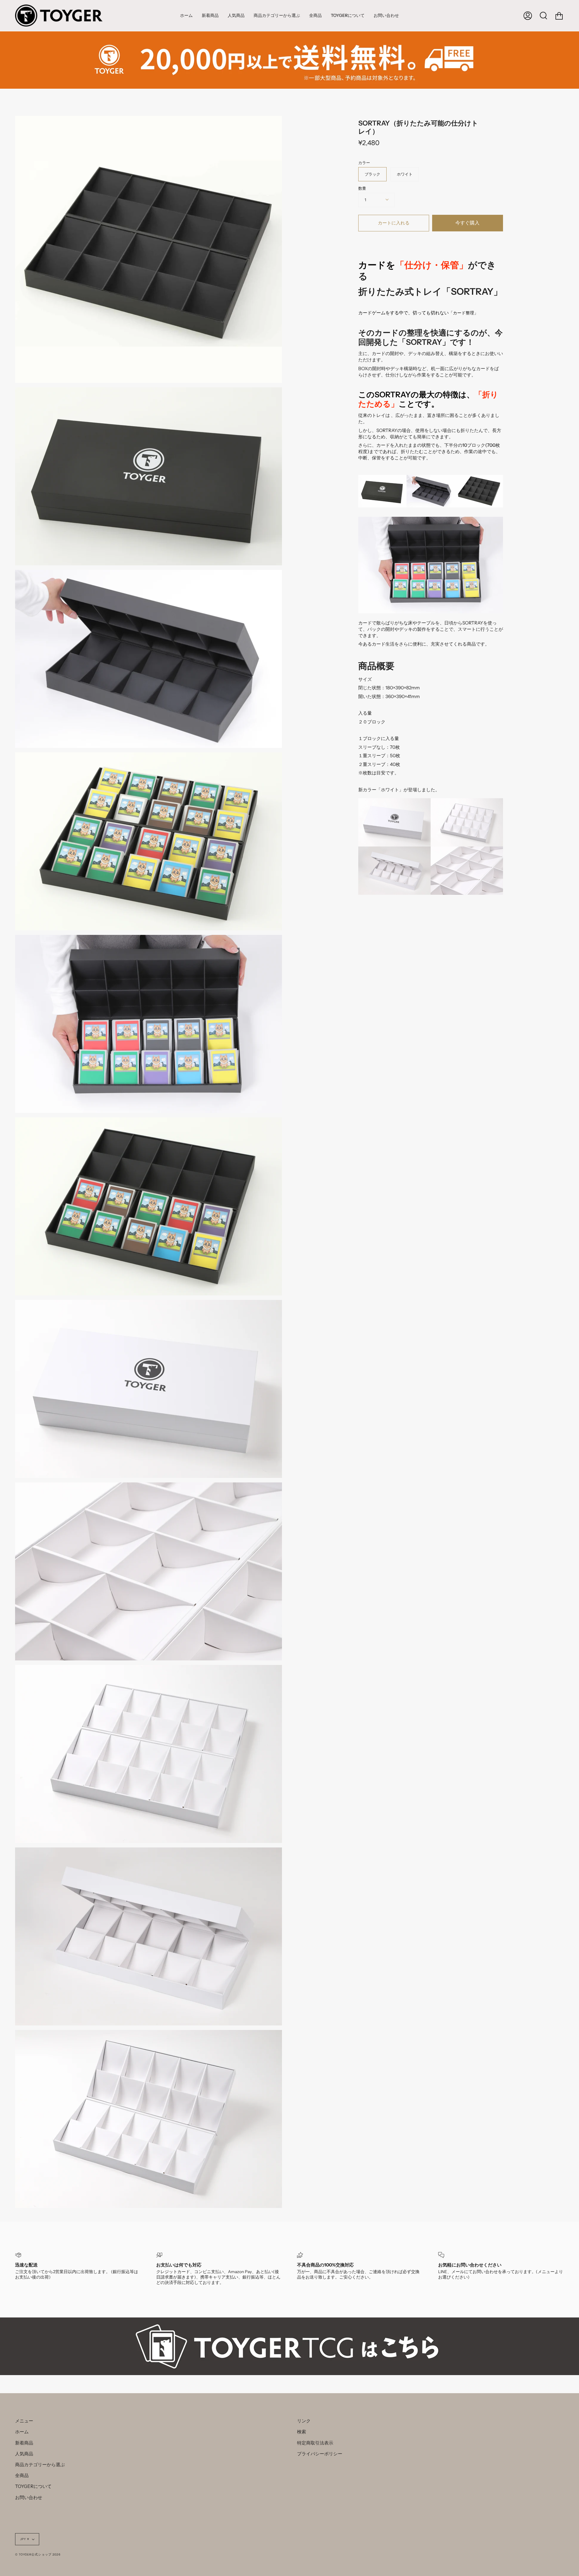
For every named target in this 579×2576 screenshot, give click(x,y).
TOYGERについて (33, 2486)
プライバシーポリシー (320, 2454)
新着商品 (24, 2443)
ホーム (22, 2432)
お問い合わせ (29, 2497)
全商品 (22, 2475)
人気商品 (24, 2454)
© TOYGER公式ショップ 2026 (38, 2554)
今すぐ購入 (467, 223)
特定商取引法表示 (315, 2443)
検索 (302, 2432)
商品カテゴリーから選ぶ (40, 2465)
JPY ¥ (25, 2539)
